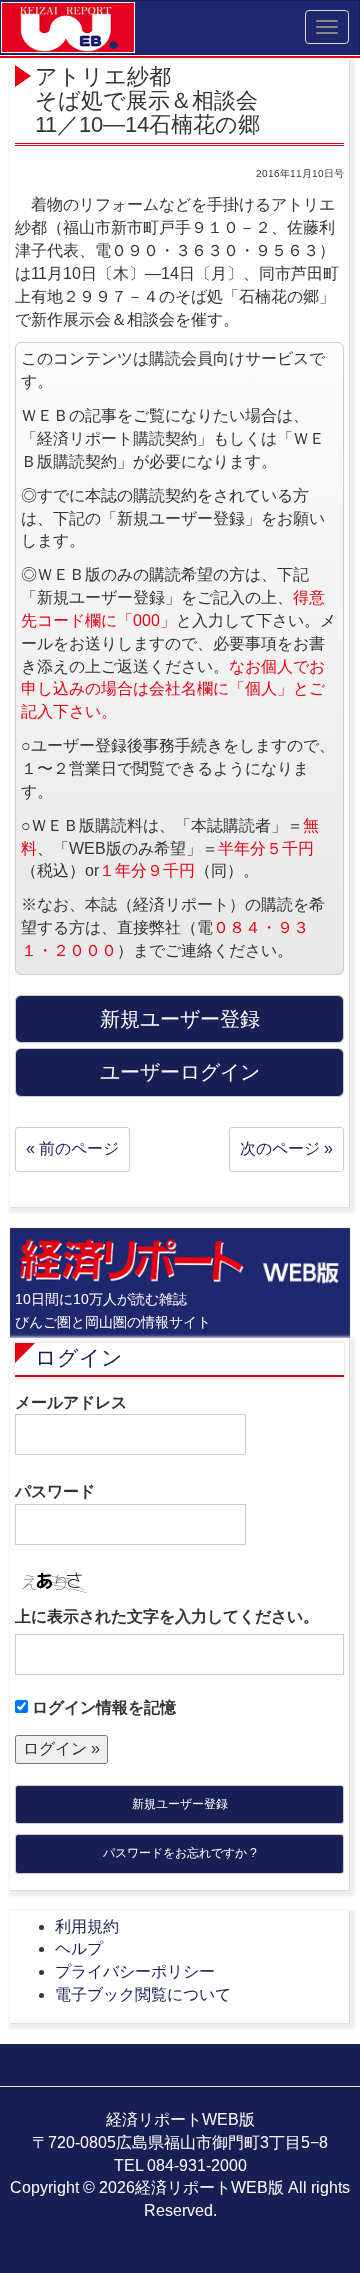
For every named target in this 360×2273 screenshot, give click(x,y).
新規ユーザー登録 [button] (180, 1019)
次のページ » (286, 1148)
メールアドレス (71, 1402)
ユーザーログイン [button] (180, 1072)
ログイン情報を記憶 (102, 1707)
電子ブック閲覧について (143, 1994)
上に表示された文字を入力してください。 (167, 1616)
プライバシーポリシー (135, 1971)
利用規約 (87, 1926)
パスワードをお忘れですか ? (180, 1853)
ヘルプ (79, 1948)
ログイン (79, 1357)
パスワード (55, 1491)
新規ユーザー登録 (180, 1804)
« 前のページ (72, 1148)
